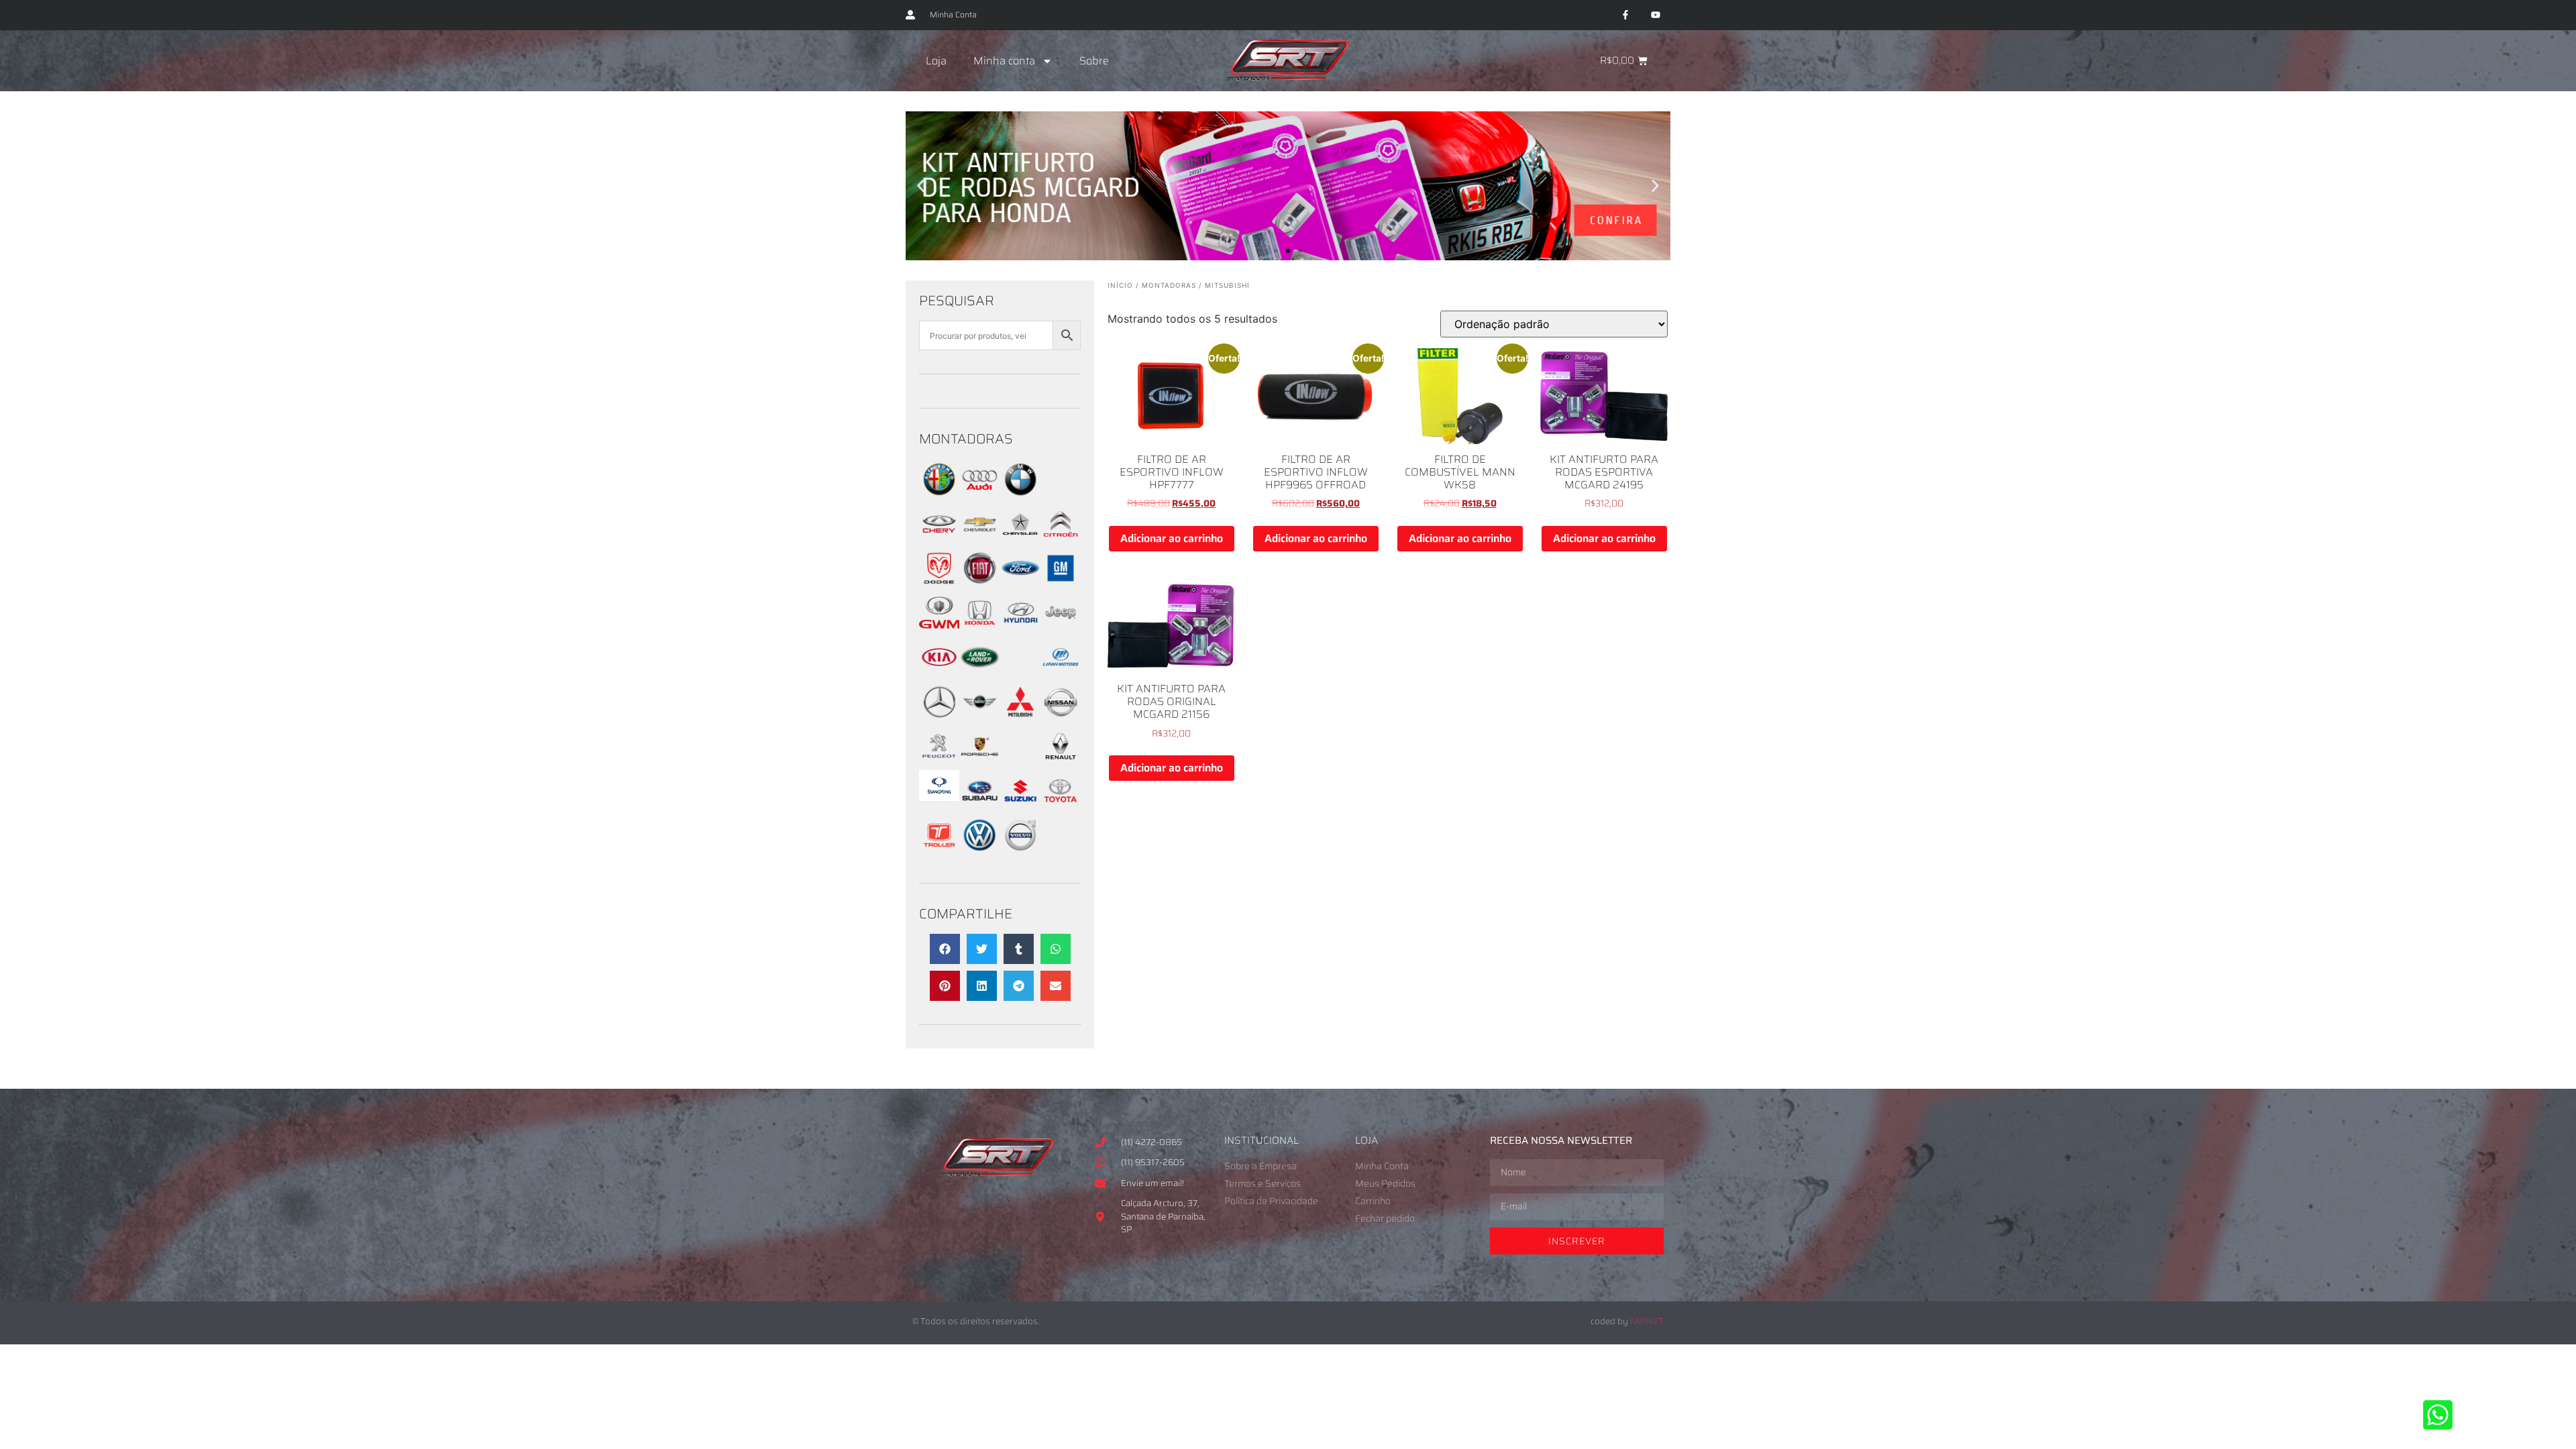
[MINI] (979, 718)
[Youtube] (1655, 15)
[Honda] (979, 629)
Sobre (1094, 61)
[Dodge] (939, 584)
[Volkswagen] (979, 851)
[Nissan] (1061, 718)
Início (1120, 285)
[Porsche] (979, 762)
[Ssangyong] (939, 797)
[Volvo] (1020, 851)
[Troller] (939, 851)
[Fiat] (979, 584)
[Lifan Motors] (1061, 674)
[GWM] (939, 625)
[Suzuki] (1020, 807)
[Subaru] (979, 807)
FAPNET (1647, 1321)
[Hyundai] (1020, 629)
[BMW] (1020, 496)
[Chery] (939, 540)
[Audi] (979, 496)
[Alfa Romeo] (939, 496)
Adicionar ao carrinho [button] (1172, 538)
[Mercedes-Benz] (939, 718)
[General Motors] (1061, 584)
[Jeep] (1061, 629)
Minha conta (1004, 61)
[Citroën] (1061, 540)
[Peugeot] (939, 762)
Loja (936, 61)
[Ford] (1020, 584)
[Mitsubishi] (1020, 718)
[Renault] (1061, 762)
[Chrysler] (1020, 540)
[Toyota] (1061, 807)
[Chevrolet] (979, 540)
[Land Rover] (979, 674)
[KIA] (939, 674)
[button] (921, 186)
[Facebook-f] (1625, 15)
